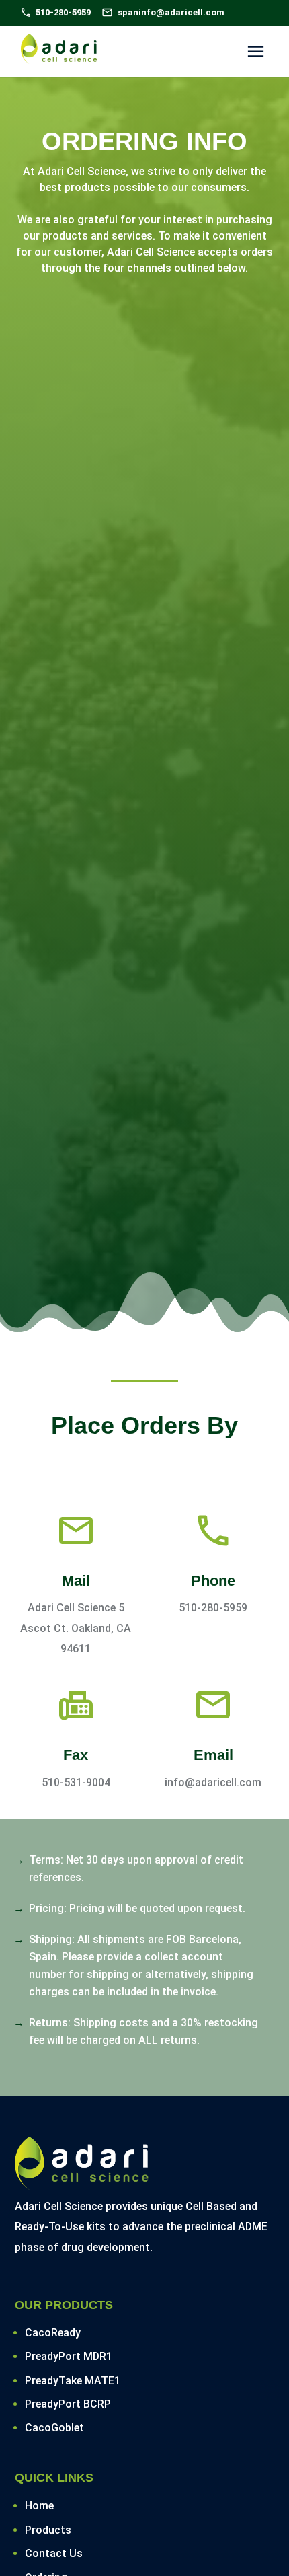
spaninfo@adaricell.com (171, 12)
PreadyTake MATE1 (73, 2381)
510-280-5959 (213, 1608)
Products (48, 2530)
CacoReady (53, 2333)
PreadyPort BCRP (68, 2404)
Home (39, 2506)
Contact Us (54, 2553)
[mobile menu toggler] (256, 51)
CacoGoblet (54, 2428)
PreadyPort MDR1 (69, 2356)
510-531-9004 (76, 1782)
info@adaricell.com (213, 1782)
